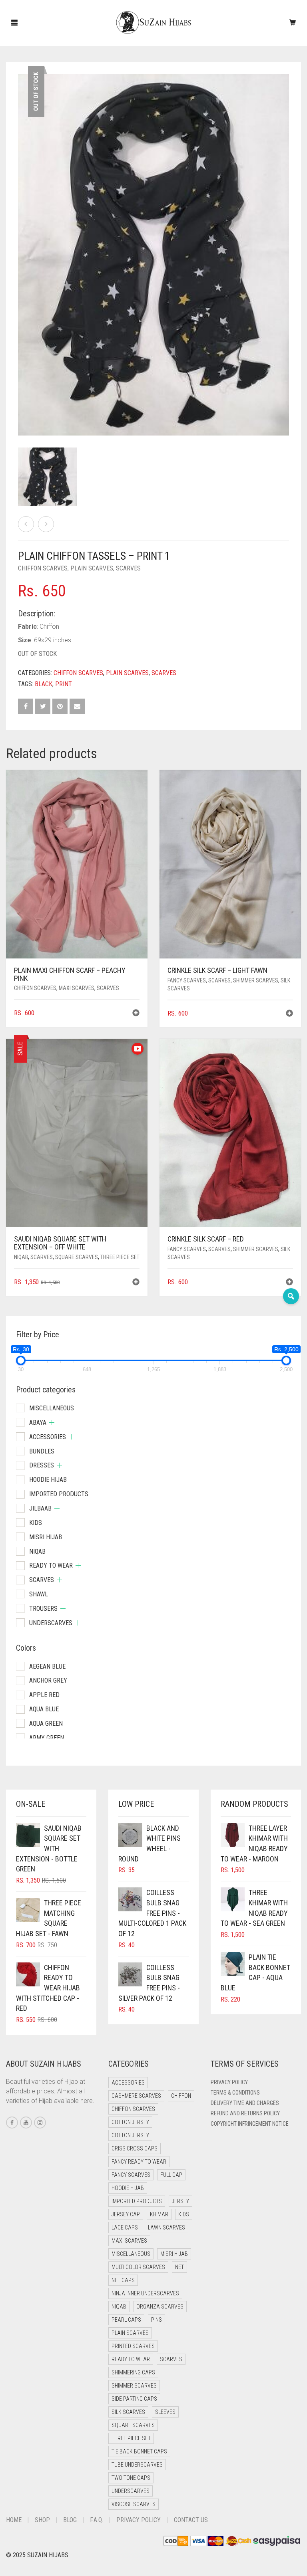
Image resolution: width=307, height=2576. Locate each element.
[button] (136, 1014)
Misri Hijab (46, 1537)
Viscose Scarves (134, 2504)
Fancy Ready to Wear (139, 2162)
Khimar (159, 2214)
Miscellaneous (52, 1408)
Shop (42, 2520)
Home (14, 2520)
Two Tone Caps (131, 2478)
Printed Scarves (133, 2346)
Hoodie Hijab (48, 1480)
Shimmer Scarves (256, 980)
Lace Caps (125, 2228)
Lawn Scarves (166, 2228)
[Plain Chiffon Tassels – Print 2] (46, 524)
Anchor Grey (48, 1680)
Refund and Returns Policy (245, 2113)
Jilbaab (40, 1508)
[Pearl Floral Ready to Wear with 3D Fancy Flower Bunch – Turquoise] (26, 524)
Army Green (47, 1738)
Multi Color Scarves (138, 2267)
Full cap (171, 2175)
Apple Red (44, 1695)
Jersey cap (126, 2214)
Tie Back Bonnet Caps (139, 2451)
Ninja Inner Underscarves (145, 2293)
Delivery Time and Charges (245, 2103)
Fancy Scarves (187, 980)
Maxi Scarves (77, 988)
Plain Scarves (92, 568)
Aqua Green (46, 1724)
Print (64, 684)
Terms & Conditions (235, 2093)
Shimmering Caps (133, 2372)
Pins (156, 2320)
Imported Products (59, 1494)
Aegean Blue (47, 1666)
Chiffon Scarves (43, 568)
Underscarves (51, 1623)
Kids (36, 1523)
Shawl (39, 1594)
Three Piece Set (120, 1257)
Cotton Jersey (130, 2122)
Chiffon (181, 2096)
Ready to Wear (51, 1565)
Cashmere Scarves (136, 2096)
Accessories (48, 1437)
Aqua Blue (44, 1709)
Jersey (180, 2201)
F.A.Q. (97, 2520)
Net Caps (123, 2280)
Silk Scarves (128, 2412)
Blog (70, 2520)
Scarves (128, 568)
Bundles (42, 1451)
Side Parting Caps (134, 2399)
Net (179, 2267)
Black (44, 684)
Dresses (42, 1465)
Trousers (43, 1609)
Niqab (21, 1257)
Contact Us (191, 2520)
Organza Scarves (160, 2307)
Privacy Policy (229, 2082)
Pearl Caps (126, 2320)
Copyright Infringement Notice (250, 2124)
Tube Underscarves (137, 2465)
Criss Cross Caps (135, 2148)
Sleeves (165, 2412)
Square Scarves (77, 1257)
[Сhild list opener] (52, 1423)
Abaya (38, 1423)
